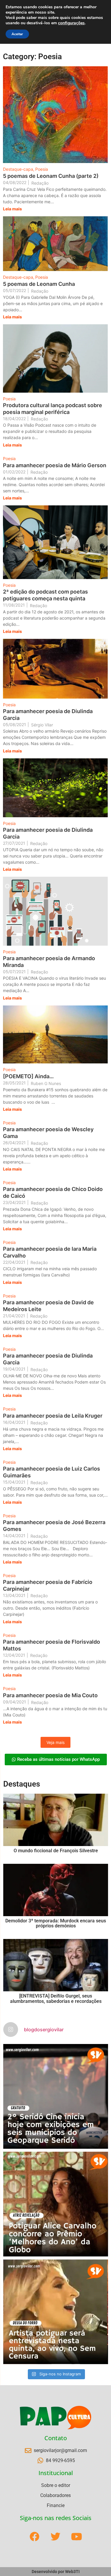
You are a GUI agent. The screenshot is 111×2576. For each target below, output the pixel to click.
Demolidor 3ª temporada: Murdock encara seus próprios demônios (56, 1923)
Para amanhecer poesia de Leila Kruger (53, 1416)
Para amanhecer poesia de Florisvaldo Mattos (52, 1645)
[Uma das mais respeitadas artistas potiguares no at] (56, 2312)
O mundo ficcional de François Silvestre (56, 1851)
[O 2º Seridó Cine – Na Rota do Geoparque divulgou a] (56, 2096)
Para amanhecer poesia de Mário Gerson (55, 465)
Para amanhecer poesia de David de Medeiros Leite (48, 1306)
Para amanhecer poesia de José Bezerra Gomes (54, 1526)
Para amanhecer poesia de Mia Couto (50, 1695)
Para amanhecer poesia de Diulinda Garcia (48, 715)
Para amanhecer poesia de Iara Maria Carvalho (50, 1252)
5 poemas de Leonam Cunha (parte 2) (51, 176)
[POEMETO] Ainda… (28, 1076)
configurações (71, 23)
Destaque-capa (19, 169)
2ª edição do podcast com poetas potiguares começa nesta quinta (45, 595)
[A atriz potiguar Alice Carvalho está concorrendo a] (56, 2204)
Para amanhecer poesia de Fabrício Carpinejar (48, 1585)
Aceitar (17, 34)
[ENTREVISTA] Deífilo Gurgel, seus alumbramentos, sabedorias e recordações (56, 1999)
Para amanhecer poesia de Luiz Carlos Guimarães (52, 1472)
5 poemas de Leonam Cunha (39, 284)
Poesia (42, 169)
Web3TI (72, 2572)
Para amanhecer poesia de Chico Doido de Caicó (53, 1192)
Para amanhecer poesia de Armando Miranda (49, 962)
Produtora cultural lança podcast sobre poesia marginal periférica (53, 409)
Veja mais (55, 1742)
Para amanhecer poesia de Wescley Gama (48, 1133)
